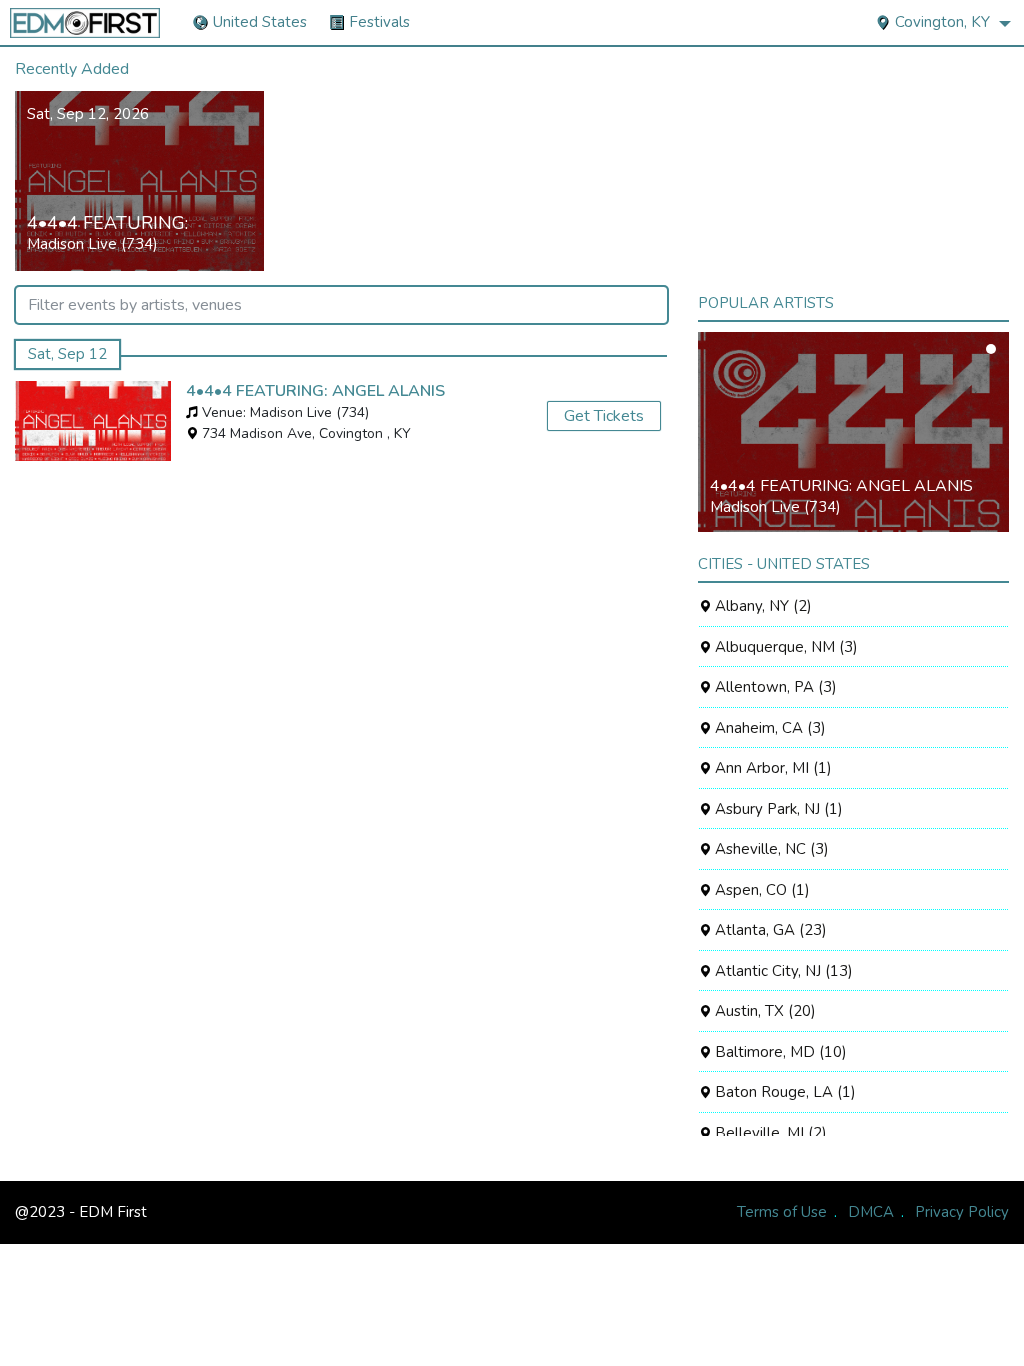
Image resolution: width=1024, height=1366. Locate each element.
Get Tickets (604, 416)
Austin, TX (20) (763, 1011)
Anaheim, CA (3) (768, 728)
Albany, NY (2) (761, 606)
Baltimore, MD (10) (779, 1052)
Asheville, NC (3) (770, 849)
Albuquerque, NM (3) (784, 647)
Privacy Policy (962, 1212)
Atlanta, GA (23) (769, 930)
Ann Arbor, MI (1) (771, 768)
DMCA (871, 1212)
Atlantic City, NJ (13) (782, 971)
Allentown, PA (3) (774, 687)
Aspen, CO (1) (760, 890)
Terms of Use (782, 1212)
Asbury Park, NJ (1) (777, 809)
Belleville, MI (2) (769, 1133)
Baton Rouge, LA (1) (783, 1092)
